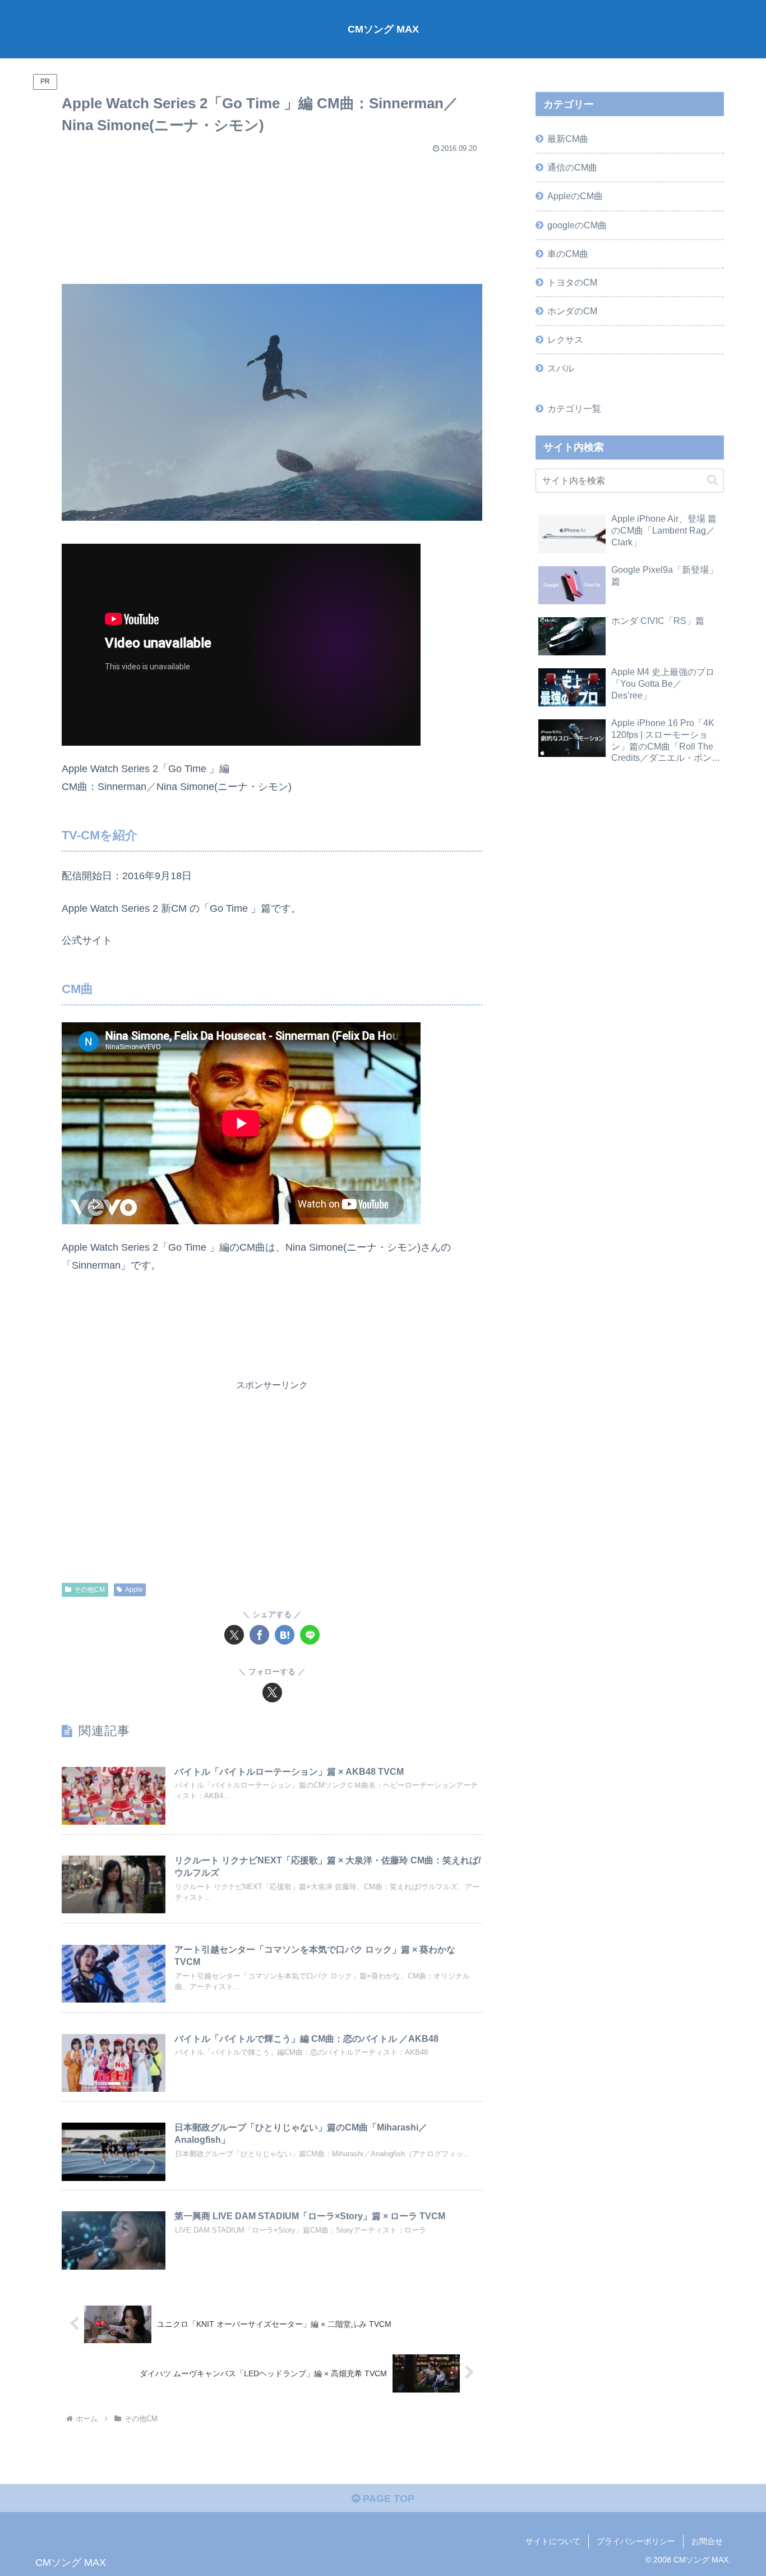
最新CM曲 (568, 139)
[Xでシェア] (234, 1635)
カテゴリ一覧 (574, 408)
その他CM (89, 1590)
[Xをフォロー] (272, 1693)
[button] (712, 480)
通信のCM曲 (572, 167)
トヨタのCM (572, 282)
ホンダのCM (572, 311)
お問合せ (707, 2541)
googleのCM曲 (577, 225)
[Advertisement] (272, 214)
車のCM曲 (568, 254)
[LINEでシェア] (310, 1635)
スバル (561, 368)
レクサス (565, 339)
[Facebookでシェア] (259, 1635)
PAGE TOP (387, 2499)
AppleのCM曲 (575, 196)
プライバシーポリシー (636, 2541)
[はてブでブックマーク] (285, 1635)
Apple (134, 1590)
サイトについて (553, 2541)
